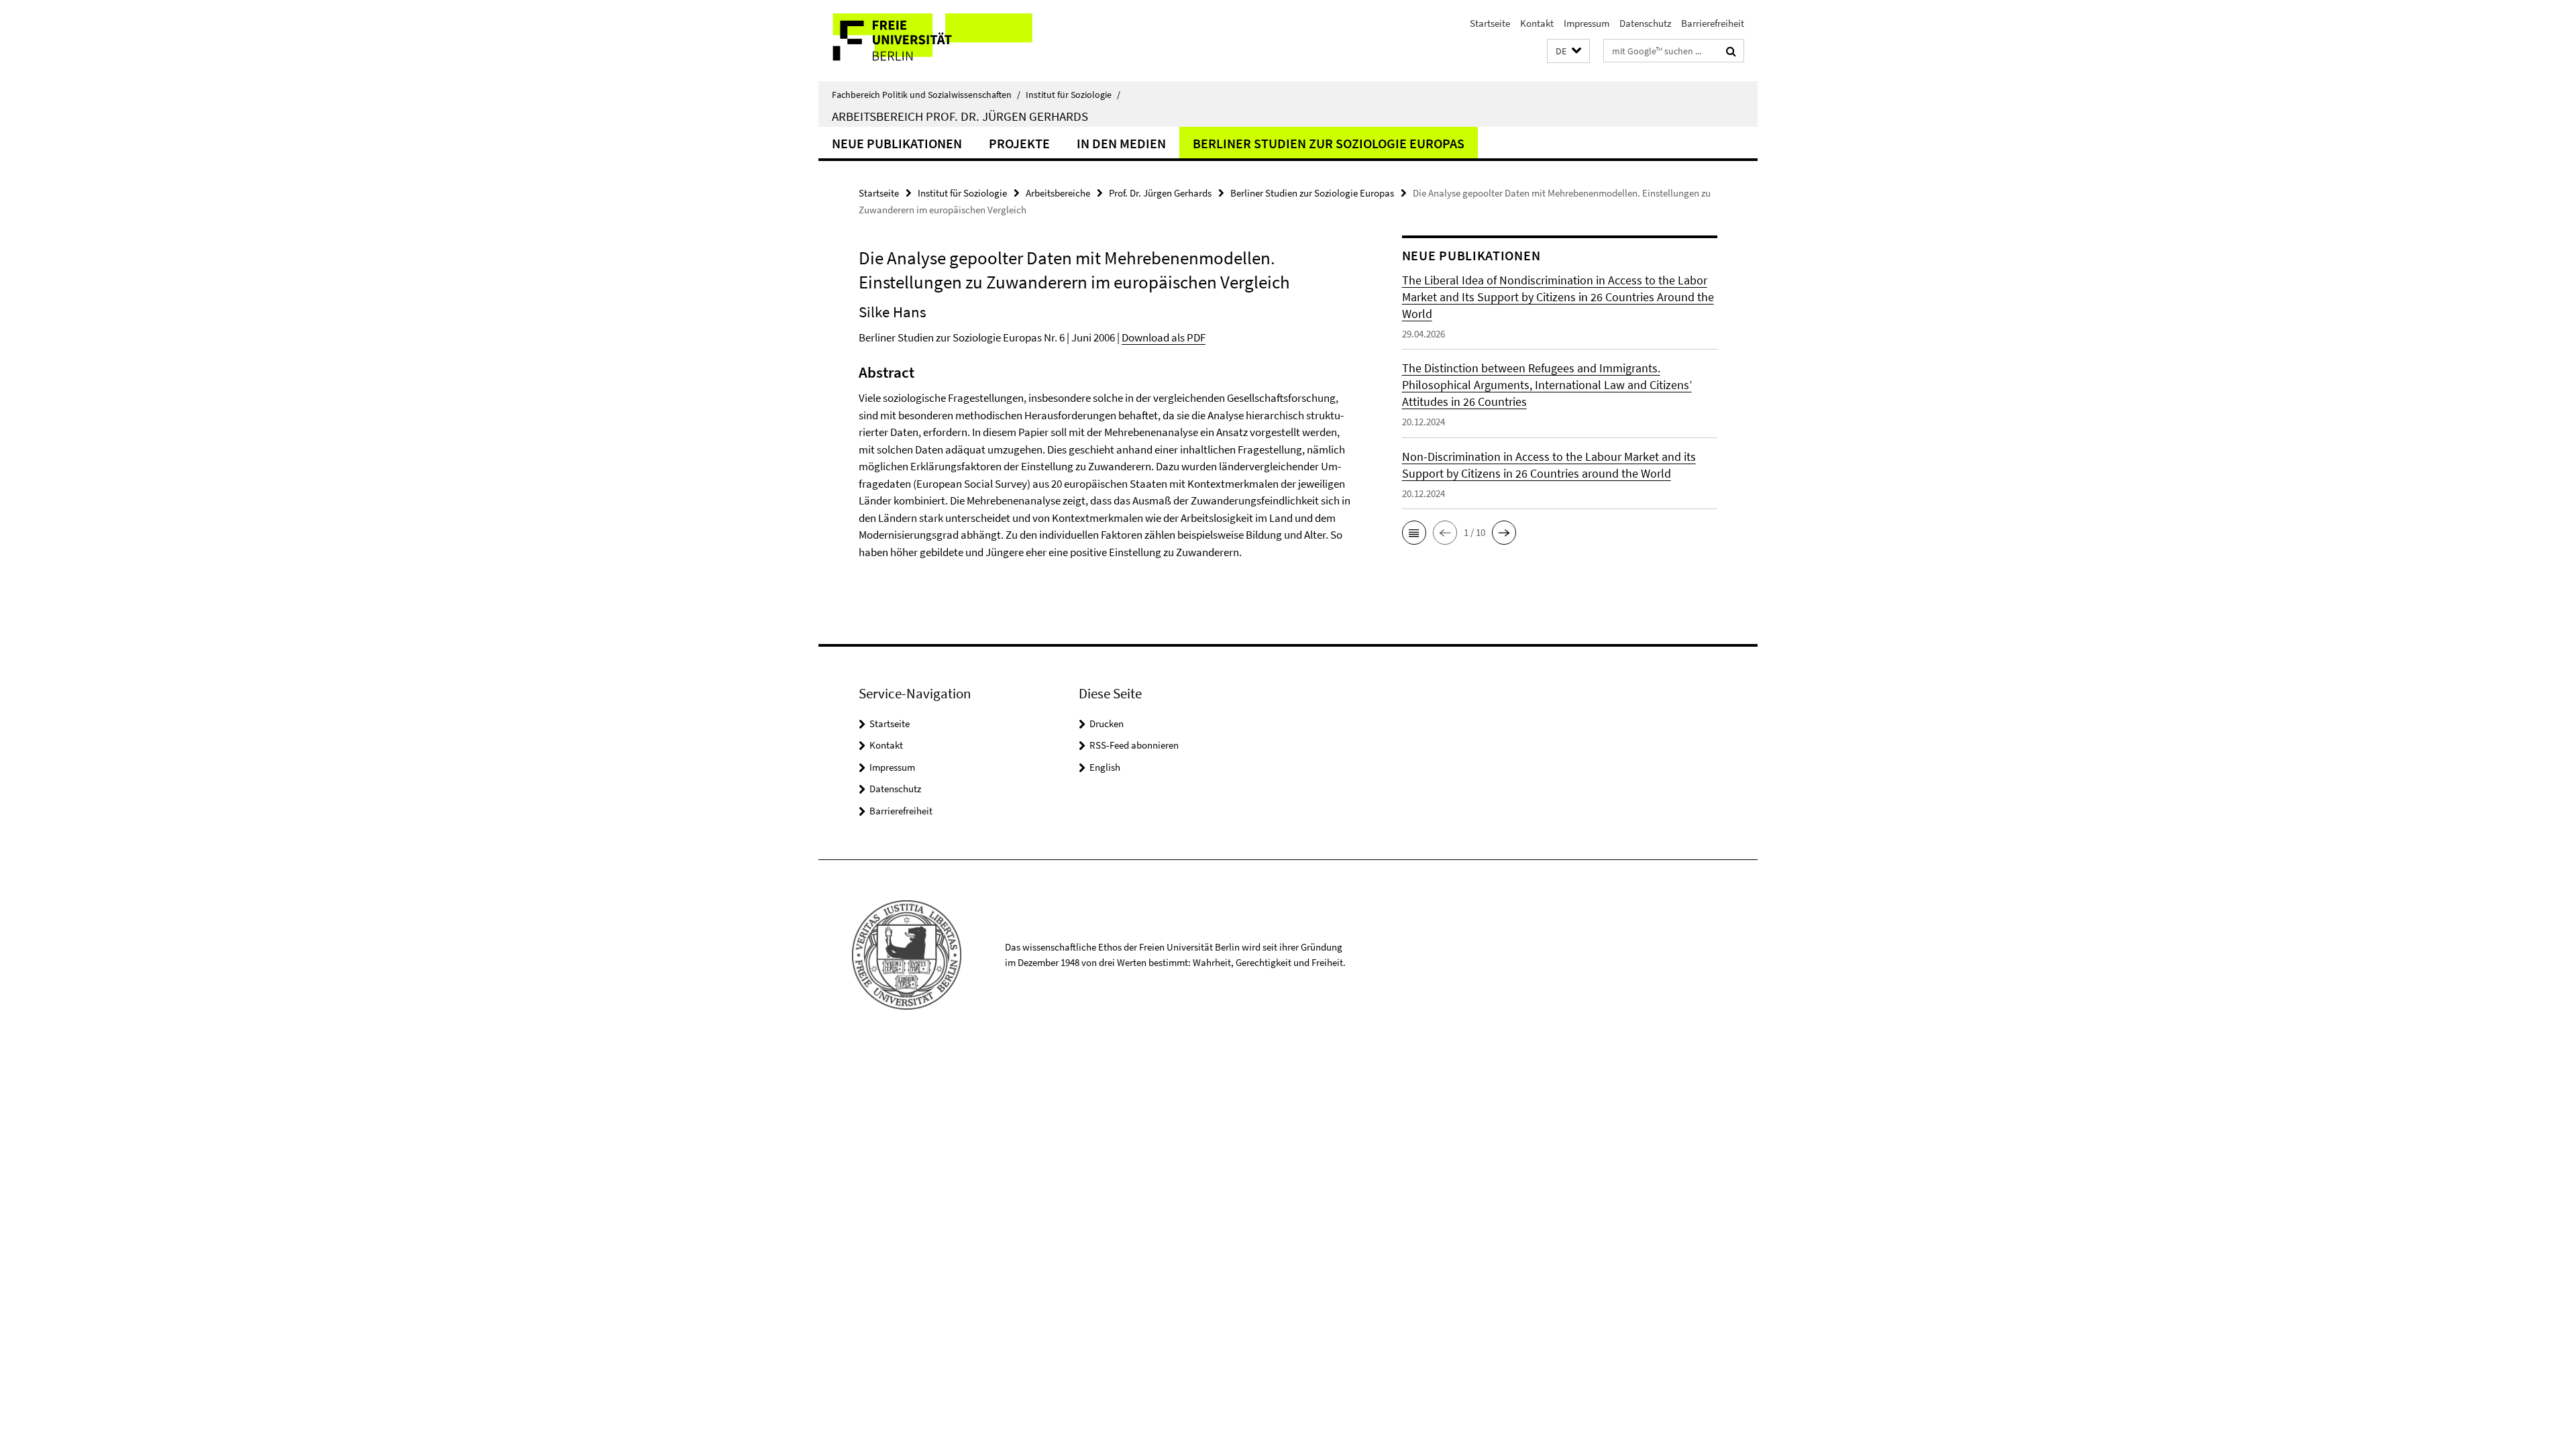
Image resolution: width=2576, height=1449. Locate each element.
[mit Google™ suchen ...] (1731, 51)
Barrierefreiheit (1713, 23)
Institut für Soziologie (1073, 95)
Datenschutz (1645, 23)
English (1105, 767)
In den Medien (1121, 143)
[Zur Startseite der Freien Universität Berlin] (931, 41)
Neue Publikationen (897, 143)
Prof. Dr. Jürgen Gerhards (1160, 193)
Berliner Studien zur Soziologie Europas (1329, 143)
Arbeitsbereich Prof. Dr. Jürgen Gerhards (960, 116)
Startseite (1490, 23)
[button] (1568, 51)
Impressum (1587, 23)
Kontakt (1537, 23)
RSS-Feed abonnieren (1134, 745)
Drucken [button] (1107, 723)
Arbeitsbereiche (1058, 193)
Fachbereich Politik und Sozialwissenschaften (926, 95)
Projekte (1019, 143)
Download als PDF (1164, 337)
